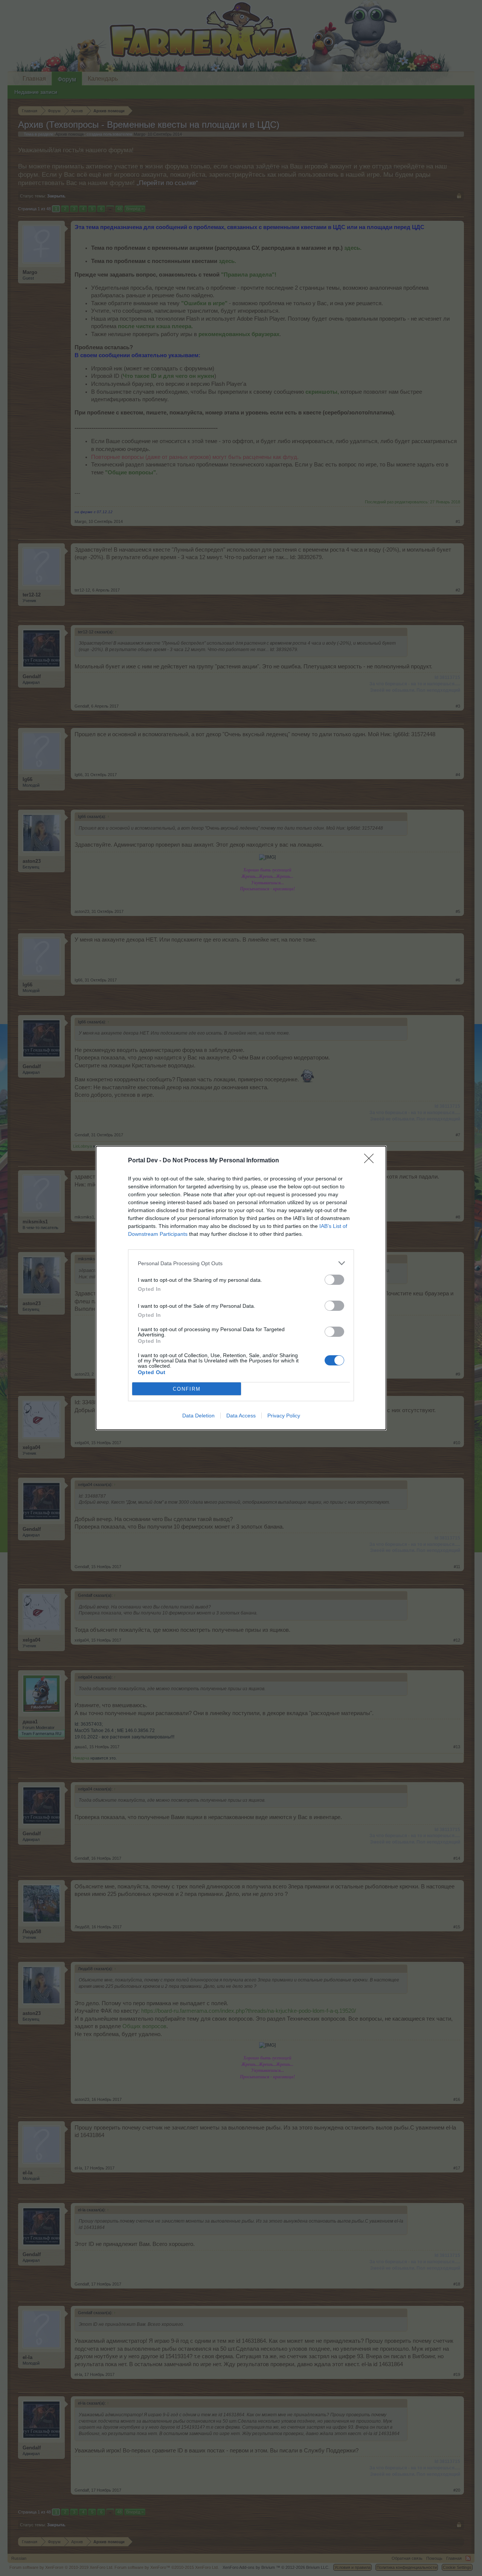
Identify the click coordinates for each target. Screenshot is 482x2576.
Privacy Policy (284, 1416)
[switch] (334, 1280)
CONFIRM (187, 1389)
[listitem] (241, 1263)
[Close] (371, 1161)
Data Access (241, 1416)
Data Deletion (198, 1416)
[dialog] (241, 1288)
